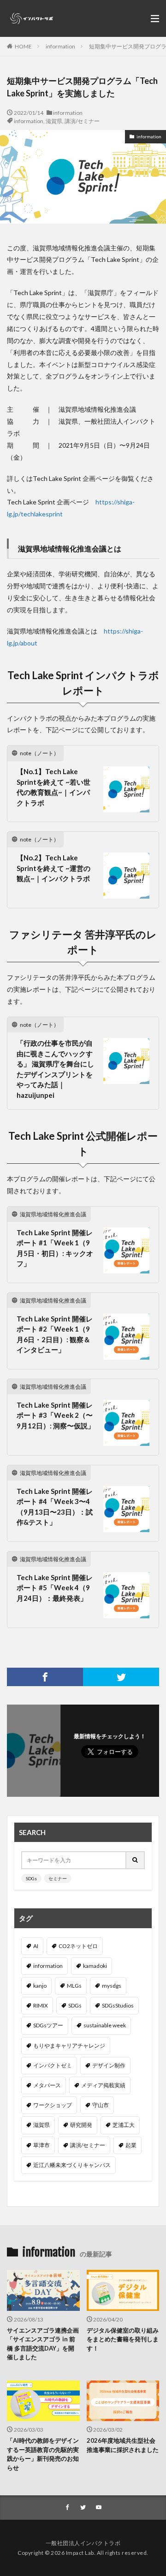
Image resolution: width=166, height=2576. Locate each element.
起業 (131, 2145)
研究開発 (81, 2125)
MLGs (74, 1986)
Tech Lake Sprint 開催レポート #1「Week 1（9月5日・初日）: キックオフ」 (55, 1248)
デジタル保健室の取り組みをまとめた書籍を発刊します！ (123, 2339)
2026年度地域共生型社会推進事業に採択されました (123, 2445)
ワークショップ (53, 2105)
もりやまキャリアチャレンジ (69, 2046)
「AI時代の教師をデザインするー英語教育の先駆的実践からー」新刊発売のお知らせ (43, 2454)
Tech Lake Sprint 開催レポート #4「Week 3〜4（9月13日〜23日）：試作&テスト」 (55, 1507)
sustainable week (105, 2025)
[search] (136, 1860)
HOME (23, 46)
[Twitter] (121, 1677)
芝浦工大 (124, 2125)
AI (36, 1946)
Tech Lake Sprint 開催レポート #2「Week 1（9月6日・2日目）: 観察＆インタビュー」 (55, 1334)
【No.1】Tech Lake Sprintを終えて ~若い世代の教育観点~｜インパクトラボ (53, 787)
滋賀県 (54, 121)
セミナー (58, 1878)
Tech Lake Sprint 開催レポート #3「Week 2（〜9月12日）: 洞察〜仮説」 (56, 1415)
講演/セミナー (82, 121)
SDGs (31, 1878)
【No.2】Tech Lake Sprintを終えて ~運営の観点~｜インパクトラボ (53, 868)
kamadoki (95, 1966)
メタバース (47, 2085)
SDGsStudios (118, 2005)
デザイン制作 (109, 2065)
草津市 (41, 2145)
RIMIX (41, 2005)
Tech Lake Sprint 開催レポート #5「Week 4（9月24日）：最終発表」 (55, 1588)
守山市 (101, 2105)
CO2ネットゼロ (78, 1946)
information (60, 46)
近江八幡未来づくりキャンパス (72, 2165)
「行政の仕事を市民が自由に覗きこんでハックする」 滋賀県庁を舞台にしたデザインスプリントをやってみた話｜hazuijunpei (55, 1069)
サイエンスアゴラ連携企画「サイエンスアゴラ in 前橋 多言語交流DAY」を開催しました (43, 2344)
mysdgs (112, 1986)
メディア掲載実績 (103, 2085)
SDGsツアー (48, 2025)
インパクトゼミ (53, 2065)
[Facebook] (45, 1677)
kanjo (40, 1986)
